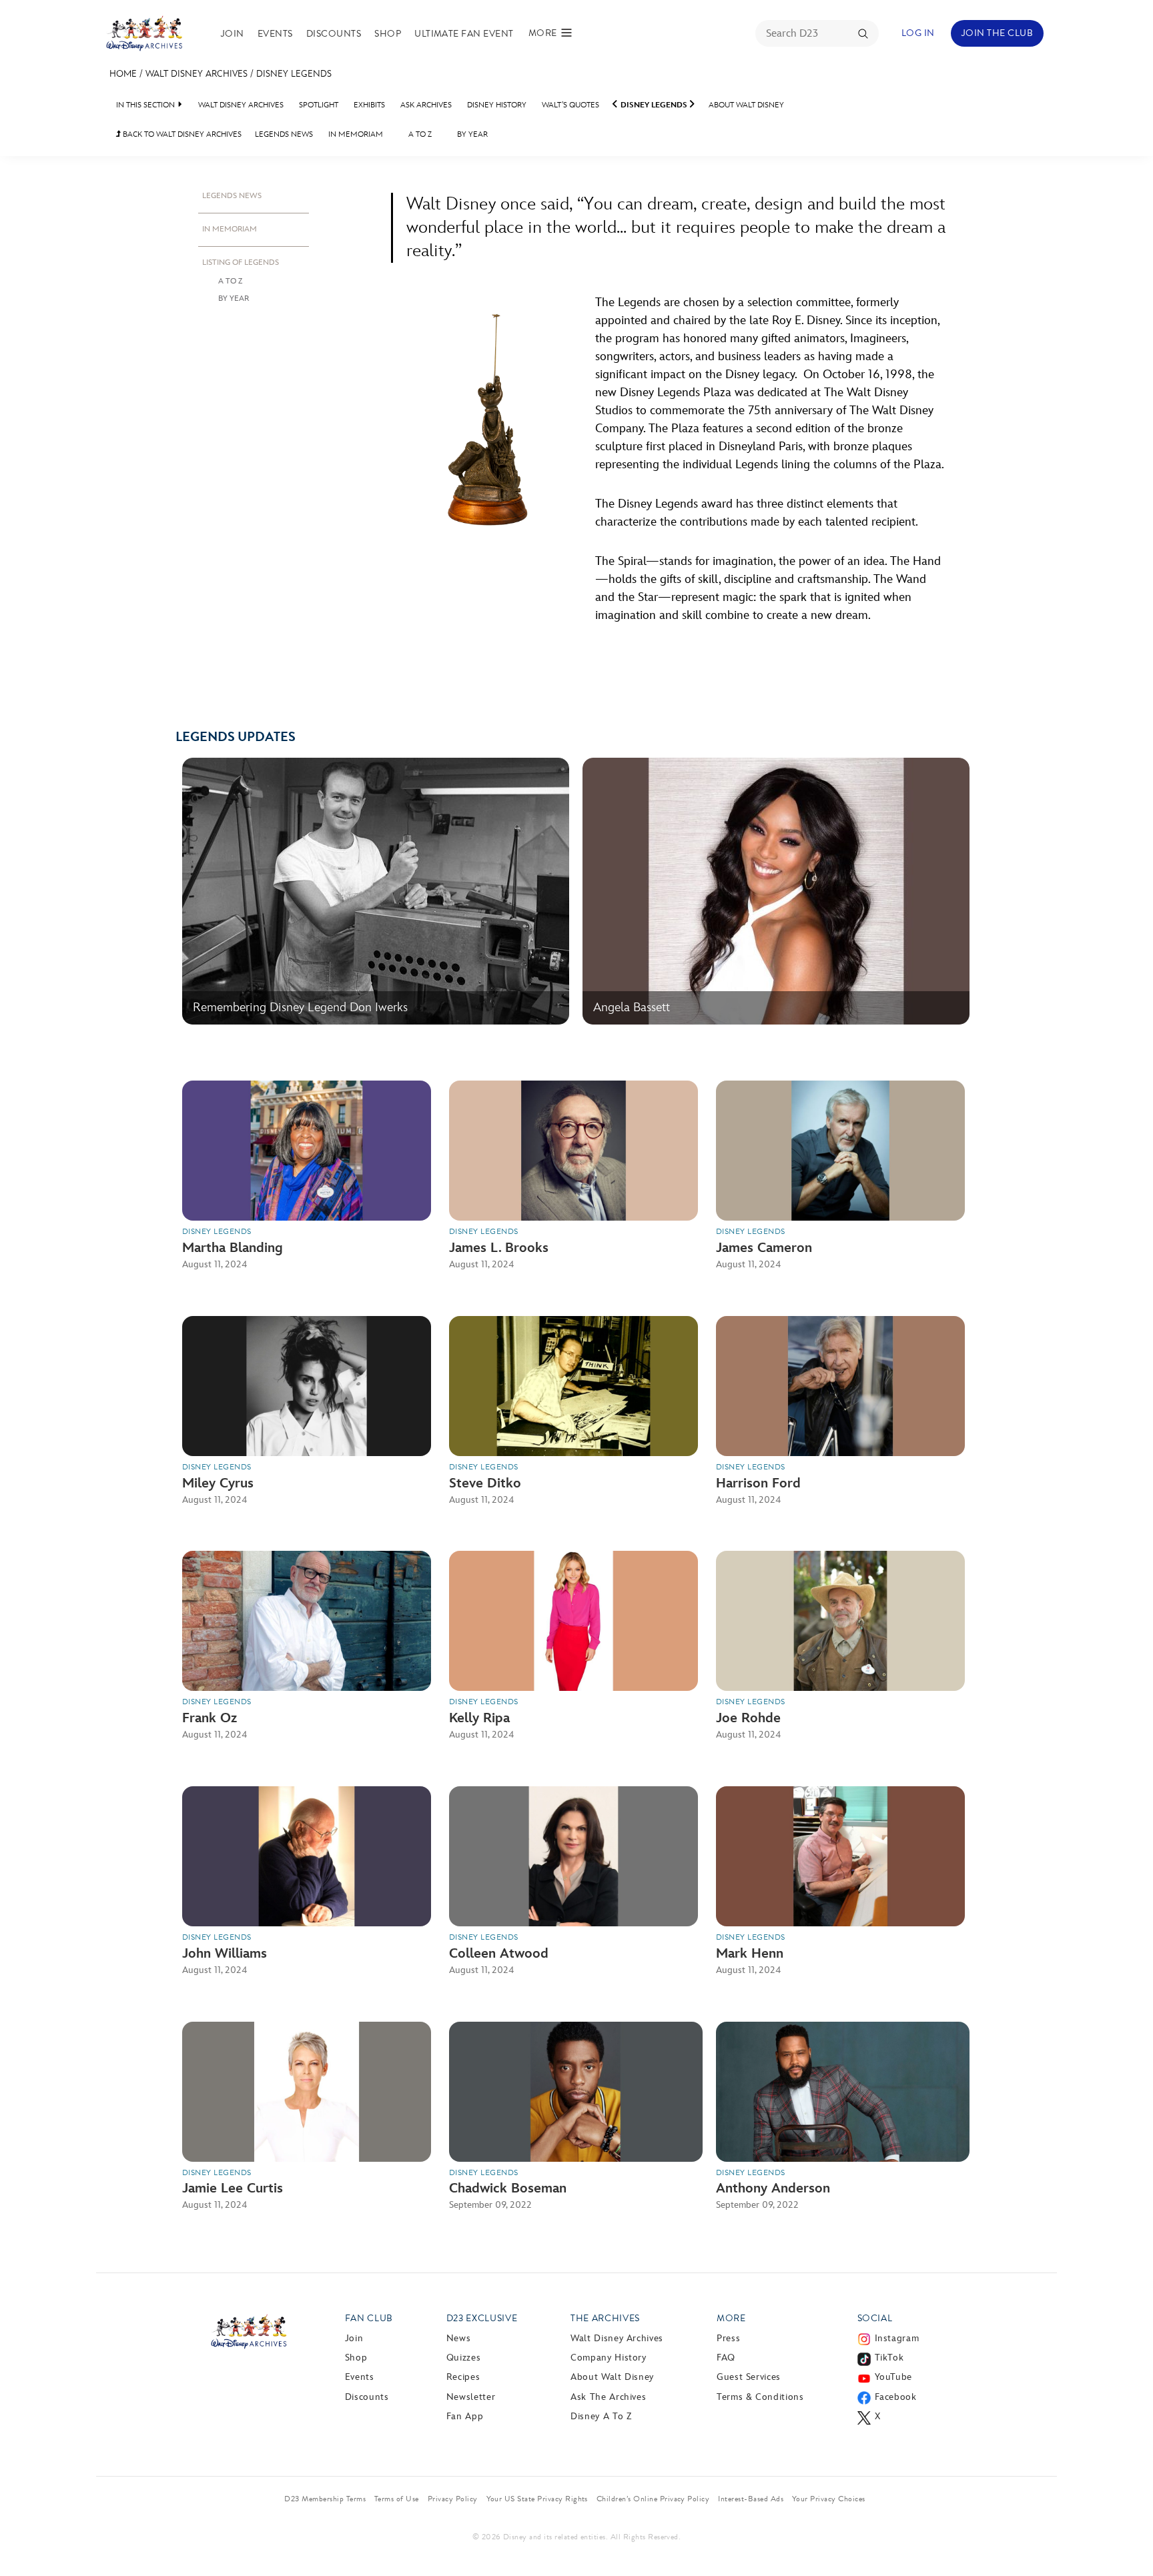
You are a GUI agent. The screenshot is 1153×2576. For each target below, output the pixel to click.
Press (728, 2338)
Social (875, 2318)
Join (233, 34)
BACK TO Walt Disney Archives (179, 134)
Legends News (284, 134)
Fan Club (369, 2318)
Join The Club (997, 33)
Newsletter (471, 2397)
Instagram (897, 2338)
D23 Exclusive (482, 2318)
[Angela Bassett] (776, 1022)
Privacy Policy (453, 2499)
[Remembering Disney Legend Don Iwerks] (376, 1022)
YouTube (893, 2377)
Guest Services (749, 2377)
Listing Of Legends (241, 262)
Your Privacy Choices (829, 2499)
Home (123, 74)
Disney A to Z (601, 2416)
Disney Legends (294, 74)
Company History (609, 2358)
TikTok (889, 2358)
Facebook (896, 2397)
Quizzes (463, 2358)
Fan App (465, 2416)
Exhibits (369, 105)
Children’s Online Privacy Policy (653, 2499)
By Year (472, 134)
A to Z (420, 134)
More (731, 2318)
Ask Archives (426, 105)
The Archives (605, 2318)
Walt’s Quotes (570, 105)
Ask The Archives (608, 2397)
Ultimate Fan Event (464, 34)
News (459, 2338)
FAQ (726, 2358)
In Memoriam (356, 134)
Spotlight (319, 105)
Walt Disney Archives (197, 74)
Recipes (463, 2377)
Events (275, 34)
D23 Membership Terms (325, 2499)
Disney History (497, 105)
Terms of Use (397, 2499)
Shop (388, 34)
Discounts (334, 34)
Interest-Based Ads (751, 2499)
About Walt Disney (746, 105)
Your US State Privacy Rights (537, 2499)
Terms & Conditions (760, 2397)
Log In (918, 33)
